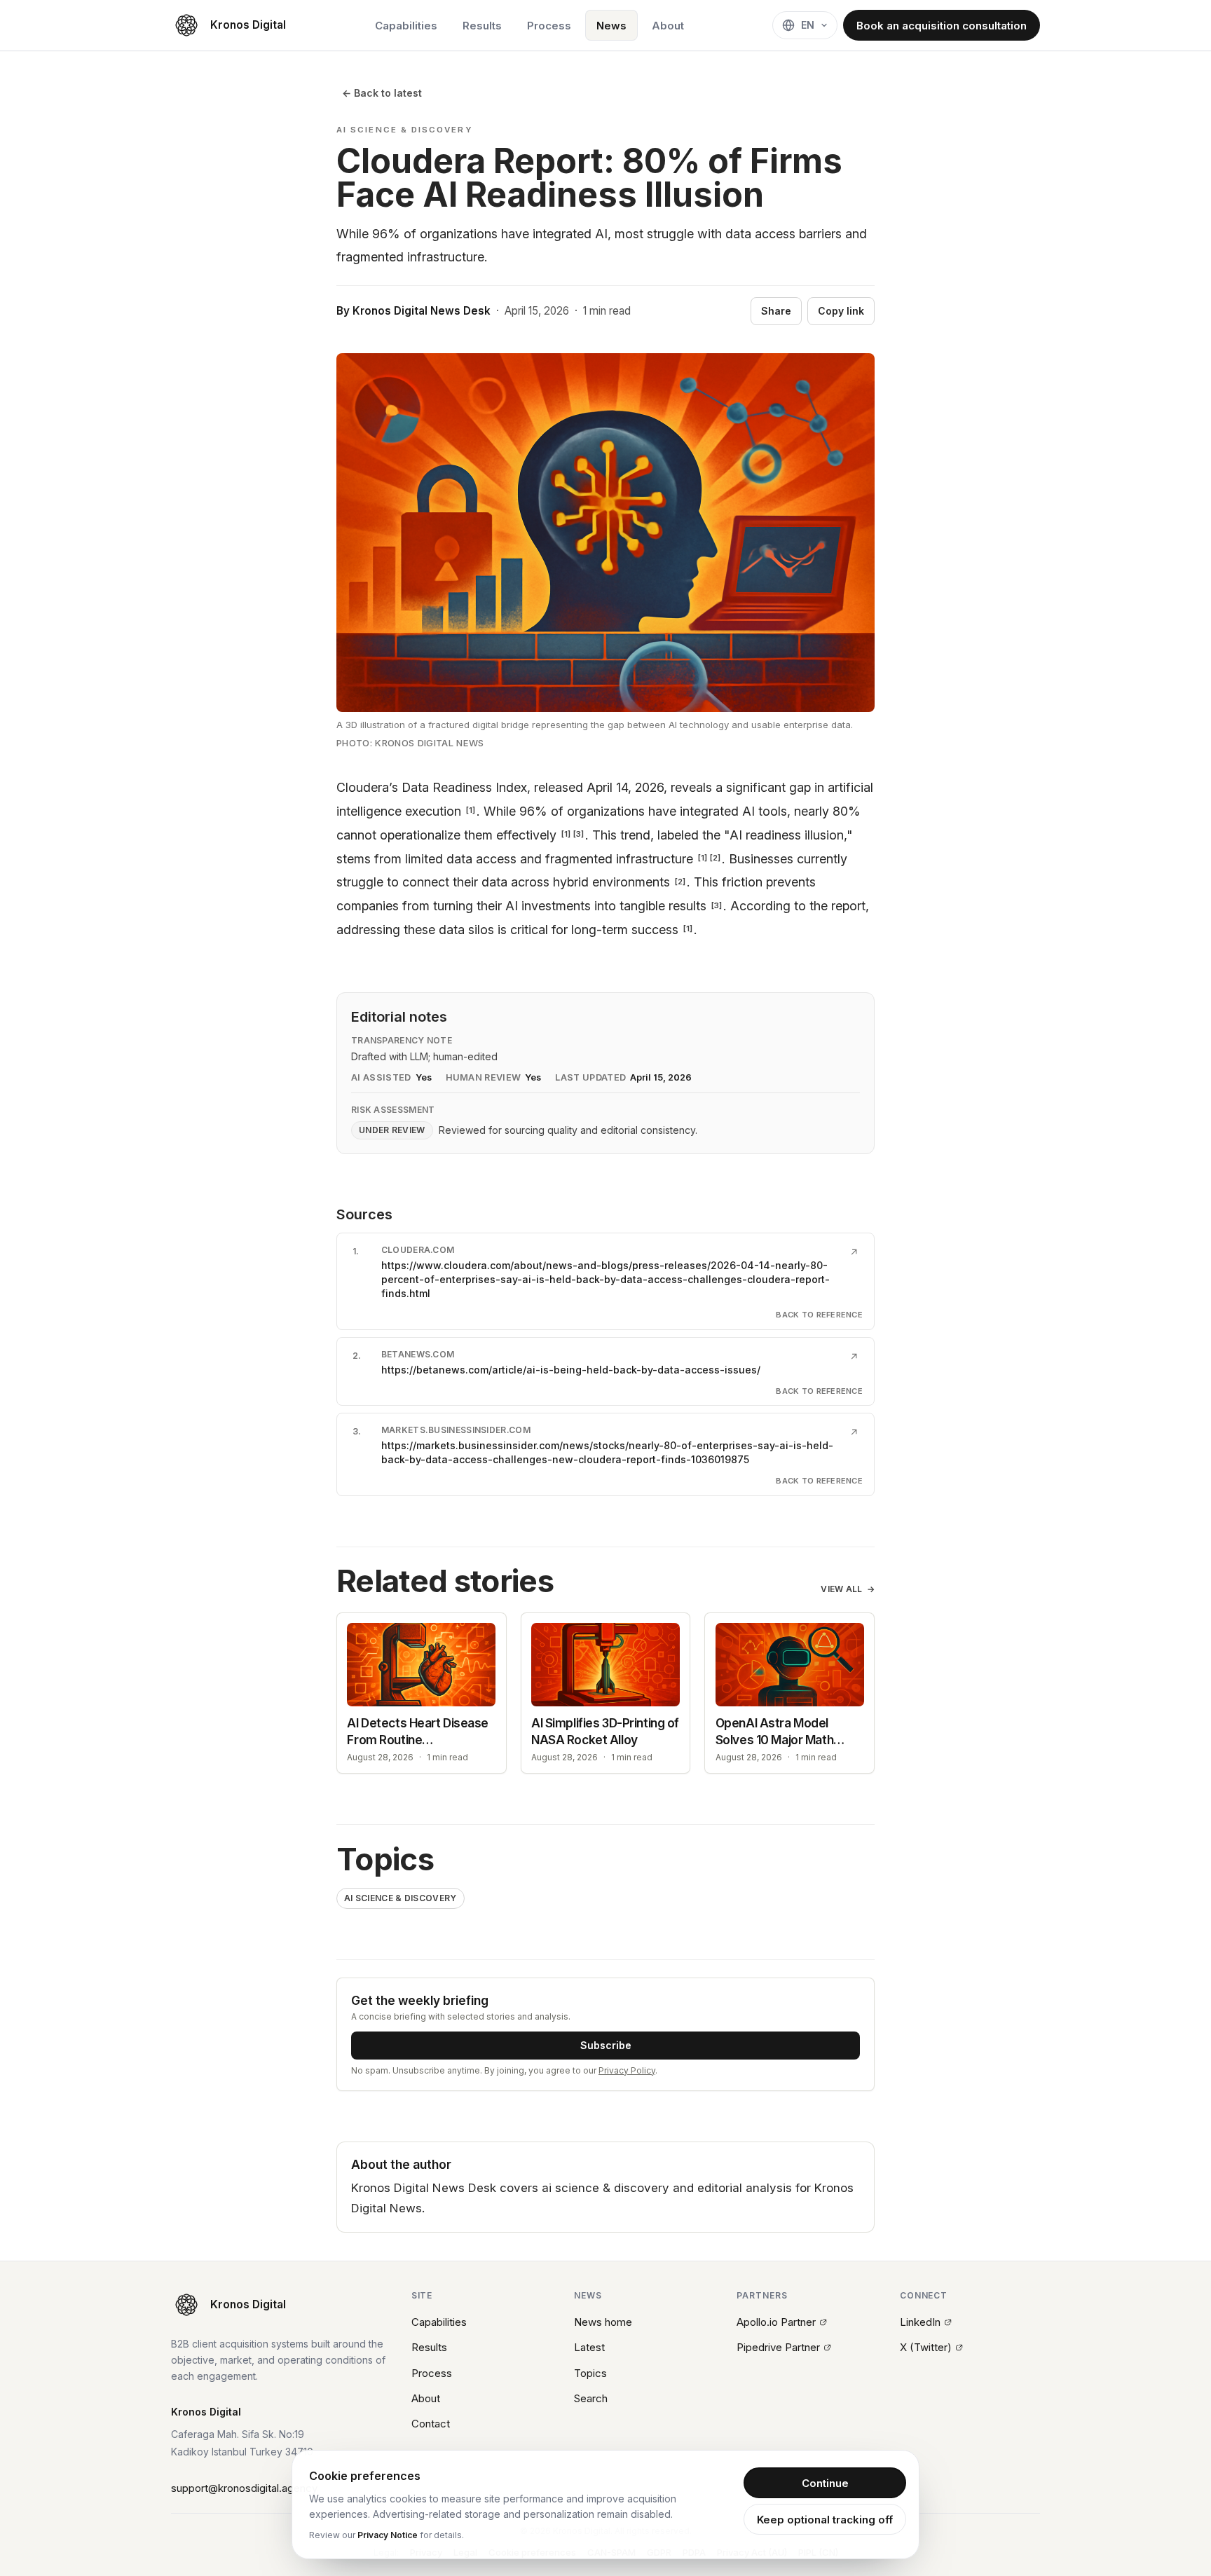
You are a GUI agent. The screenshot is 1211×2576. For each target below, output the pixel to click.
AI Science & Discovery (401, 1898)
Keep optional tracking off (825, 2520)
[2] (715, 858)
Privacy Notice (388, 2535)
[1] (471, 810)
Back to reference (819, 1315)
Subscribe (606, 2045)
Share (776, 311)
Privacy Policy (627, 2070)
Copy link (841, 311)
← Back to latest (382, 93)
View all (848, 1589)
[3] (579, 834)
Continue (825, 2483)
